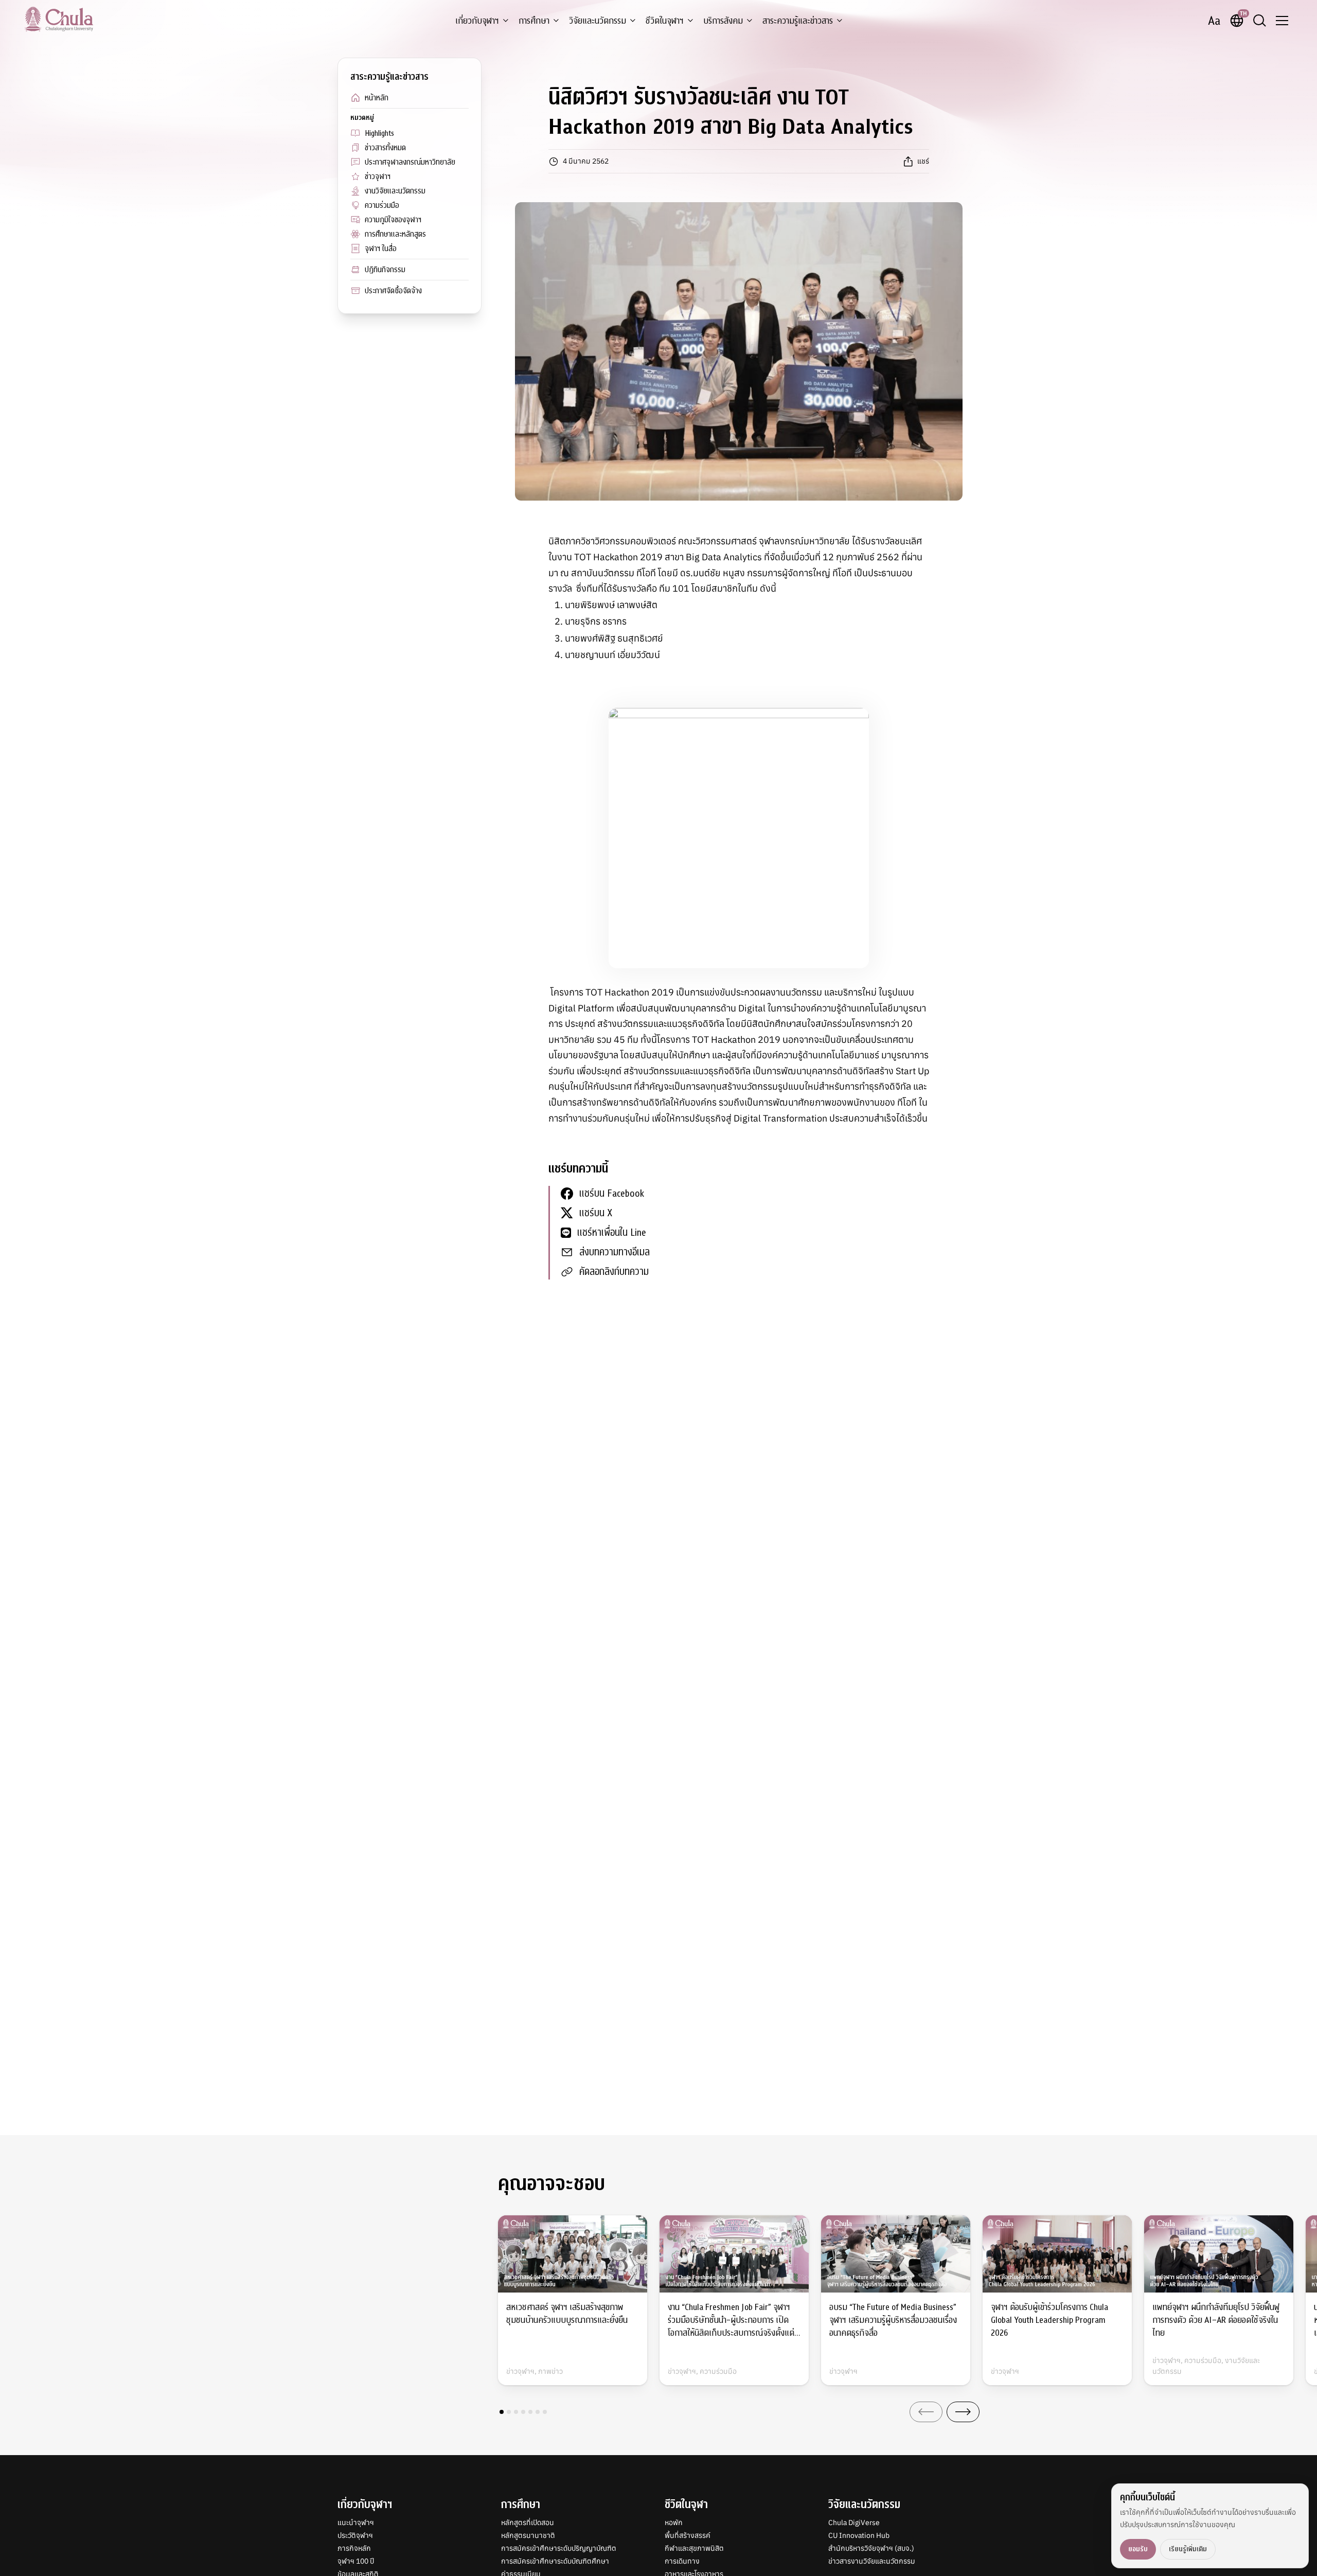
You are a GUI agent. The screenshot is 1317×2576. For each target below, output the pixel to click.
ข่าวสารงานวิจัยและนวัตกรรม (872, 2561)
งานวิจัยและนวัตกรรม (395, 191)
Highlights (379, 133)
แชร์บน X (596, 1213)
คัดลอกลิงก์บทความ (614, 1272)
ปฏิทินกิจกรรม (385, 270)
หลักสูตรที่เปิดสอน (528, 2522)
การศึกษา (534, 21)
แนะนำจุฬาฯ (356, 2522)
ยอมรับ (1138, 2549)
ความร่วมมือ (382, 205)
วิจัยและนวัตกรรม (598, 21)
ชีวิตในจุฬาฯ (665, 21)
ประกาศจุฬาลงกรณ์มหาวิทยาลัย (410, 162)
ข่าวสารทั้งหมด (385, 148)
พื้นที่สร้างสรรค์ (688, 2535)
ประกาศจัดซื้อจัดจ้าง (393, 291)
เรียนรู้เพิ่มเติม (1188, 2549)
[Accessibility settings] (1214, 21)
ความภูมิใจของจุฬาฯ (393, 220)
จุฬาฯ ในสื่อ (381, 248)
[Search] (1259, 21)
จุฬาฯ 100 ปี (356, 2561)
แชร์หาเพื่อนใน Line (612, 1232)
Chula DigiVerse (854, 2522)
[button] (502, 2412)
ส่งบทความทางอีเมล (615, 1252)
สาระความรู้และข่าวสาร (798, 21)
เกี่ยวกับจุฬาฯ (477, 21)
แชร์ (923, 161)
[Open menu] (1282, 21)
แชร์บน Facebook (612, 1193)
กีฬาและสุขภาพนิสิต (694, 2548)
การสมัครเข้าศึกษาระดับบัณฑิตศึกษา (555, 2561)
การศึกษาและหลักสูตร (395, 234)
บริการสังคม (723, 21)
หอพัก (674, 2522)
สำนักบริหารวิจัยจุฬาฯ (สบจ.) (871, 2548)
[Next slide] (963, 2412)
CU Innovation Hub (859, 2535)
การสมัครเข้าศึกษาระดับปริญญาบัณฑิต (559, 2548)
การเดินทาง (682, 2561)
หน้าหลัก (377, 98)
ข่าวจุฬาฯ (378, 176)
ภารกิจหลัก (354, 2548)
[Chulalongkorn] (59, 19)
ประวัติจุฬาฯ (355, 2535)
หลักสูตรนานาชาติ (528, 2535)
